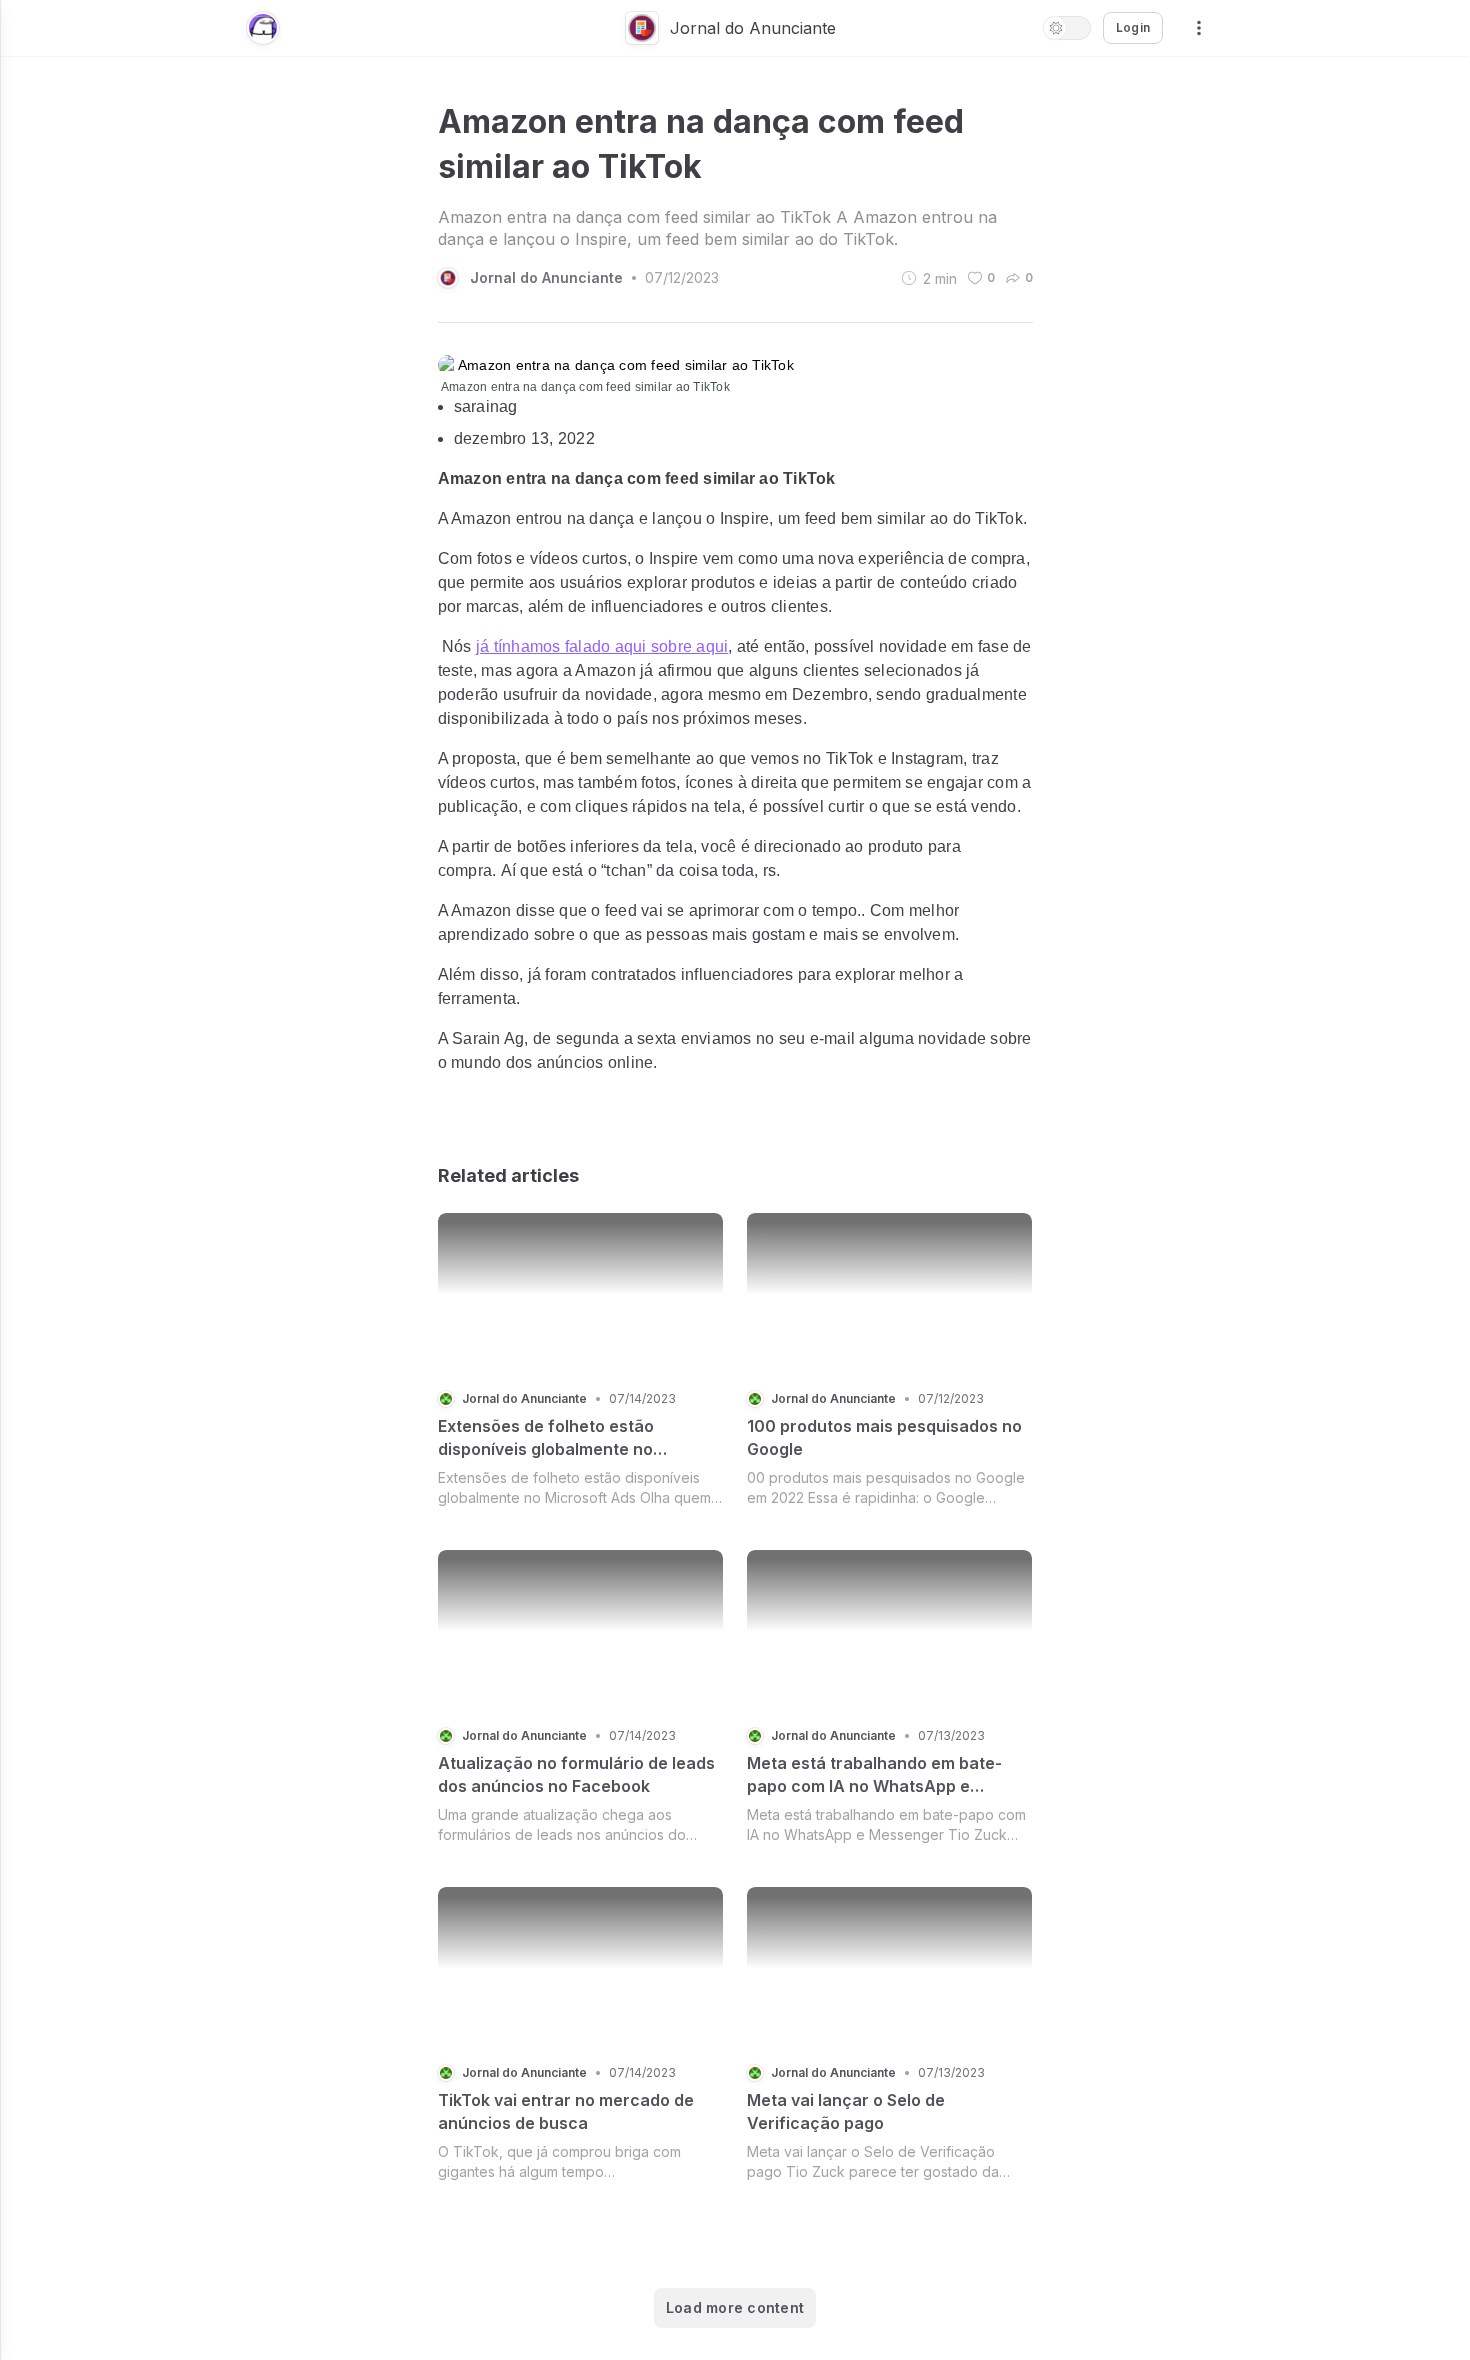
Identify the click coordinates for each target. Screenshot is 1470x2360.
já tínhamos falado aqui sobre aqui (602, 646)
